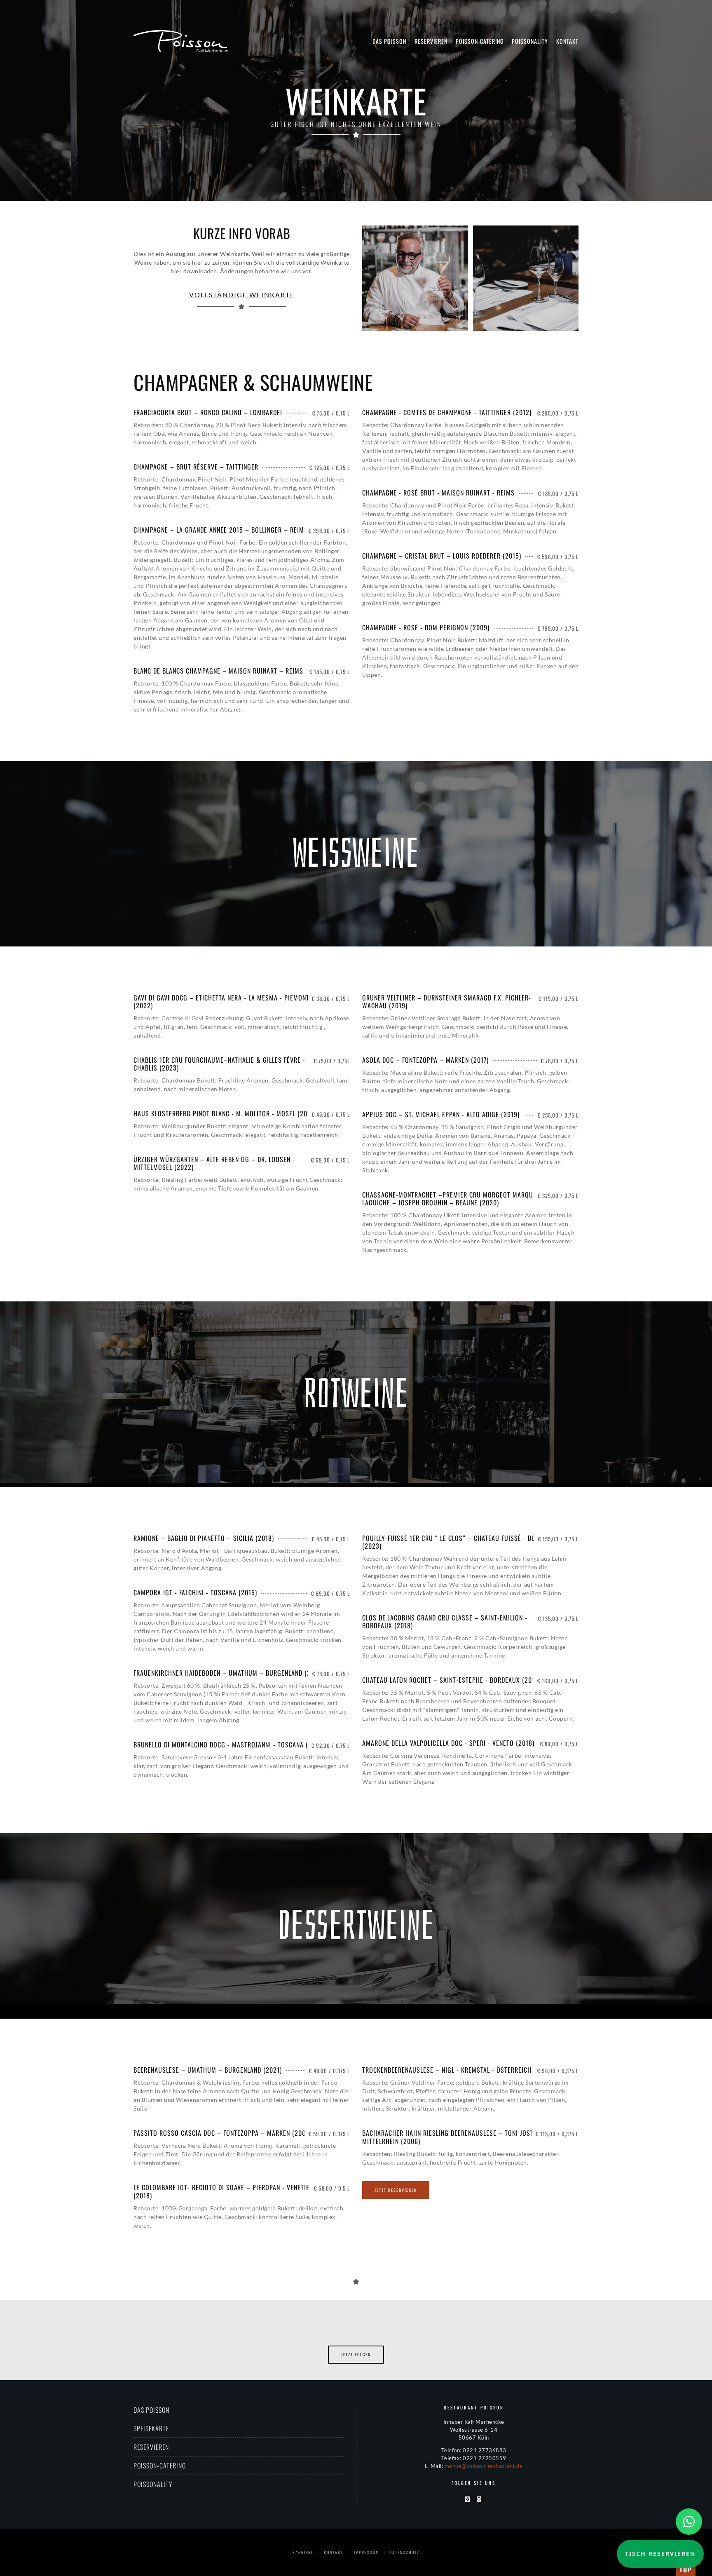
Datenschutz (404, 2552)
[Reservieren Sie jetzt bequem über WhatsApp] (689, 2522)
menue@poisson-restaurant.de (484, 2466)
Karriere (303, 2552)
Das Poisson (389, 41)
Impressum (367, 2552)
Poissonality (530, 41)
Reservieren (431, 41)
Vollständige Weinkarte (242, 295)
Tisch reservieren (660, 2554)
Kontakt (567, 41)
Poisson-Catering (480, 41)
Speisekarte (151, 2428)
